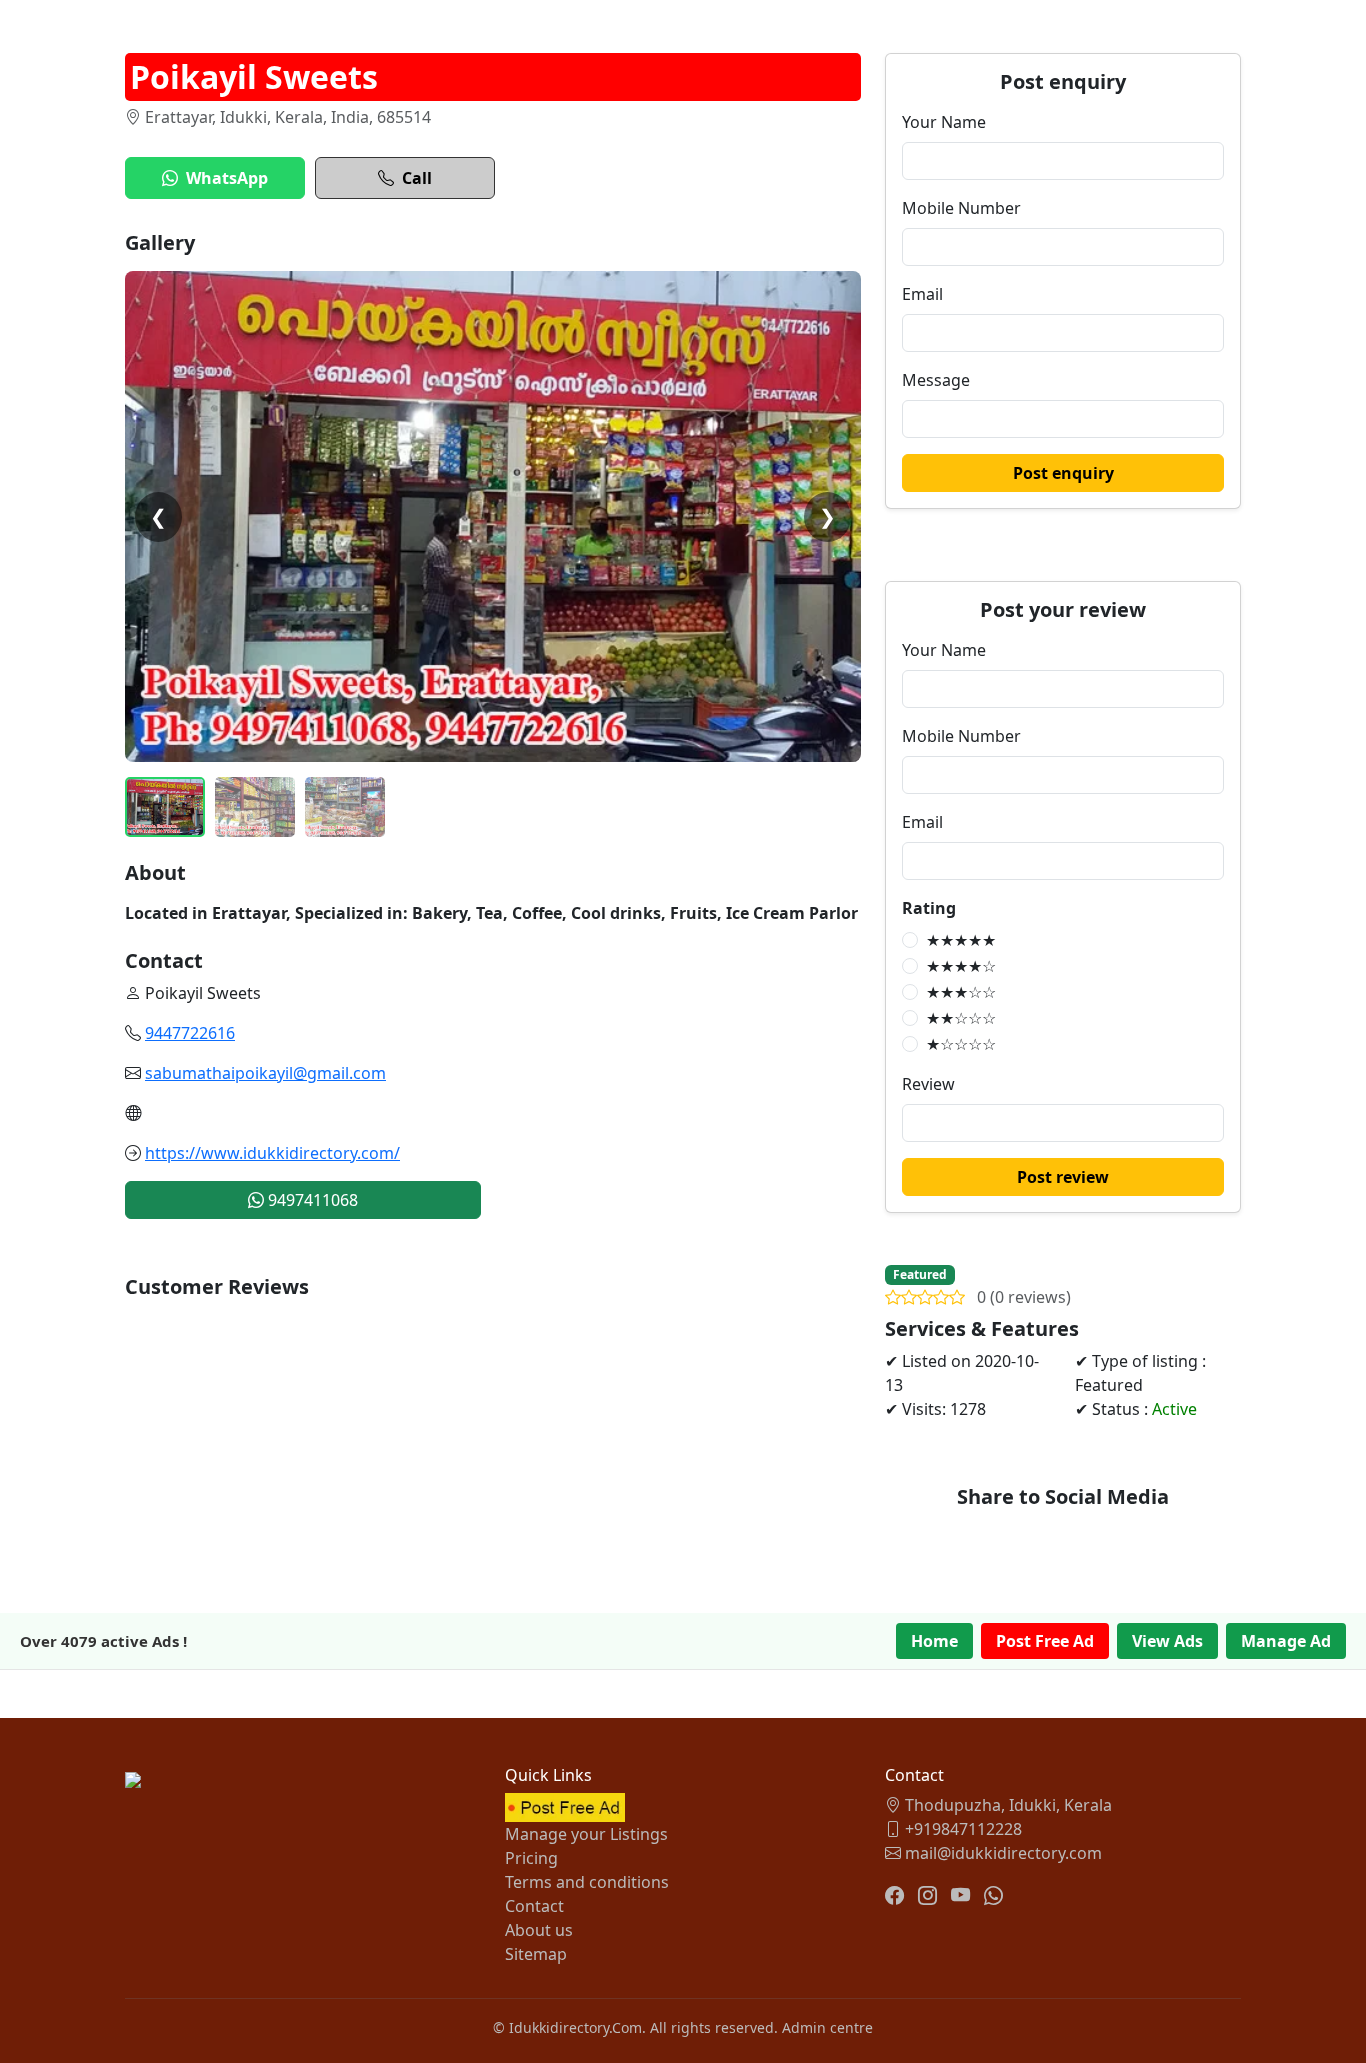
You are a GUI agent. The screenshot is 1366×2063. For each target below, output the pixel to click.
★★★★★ (961, 940)
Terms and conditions (587, 1882)
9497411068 (311, 1200)
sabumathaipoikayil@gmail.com (265, 1073)
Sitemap (536, 1954)
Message (936, 380)
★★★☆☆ (961, 992)
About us (539, 1930)
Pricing (531, 1858)
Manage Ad (1286, 1641)
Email (922, 294)
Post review (1063, 1177)
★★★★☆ (961, 966)
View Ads (1167, 1641)
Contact (534, 1906)
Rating (929, 908)
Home (934, 1641)
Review (928, 1084)
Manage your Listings (586, 1834)
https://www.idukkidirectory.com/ (272, 1153)
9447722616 (190, 1033)
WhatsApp (227, 178)
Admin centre (827, 2027)
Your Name (944, 122)
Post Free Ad (1045, 1641)
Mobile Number (961, 208)
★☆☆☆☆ (961, 1044)
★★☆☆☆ (961, 1018)
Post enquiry (1063, 473)
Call (417, 178)
